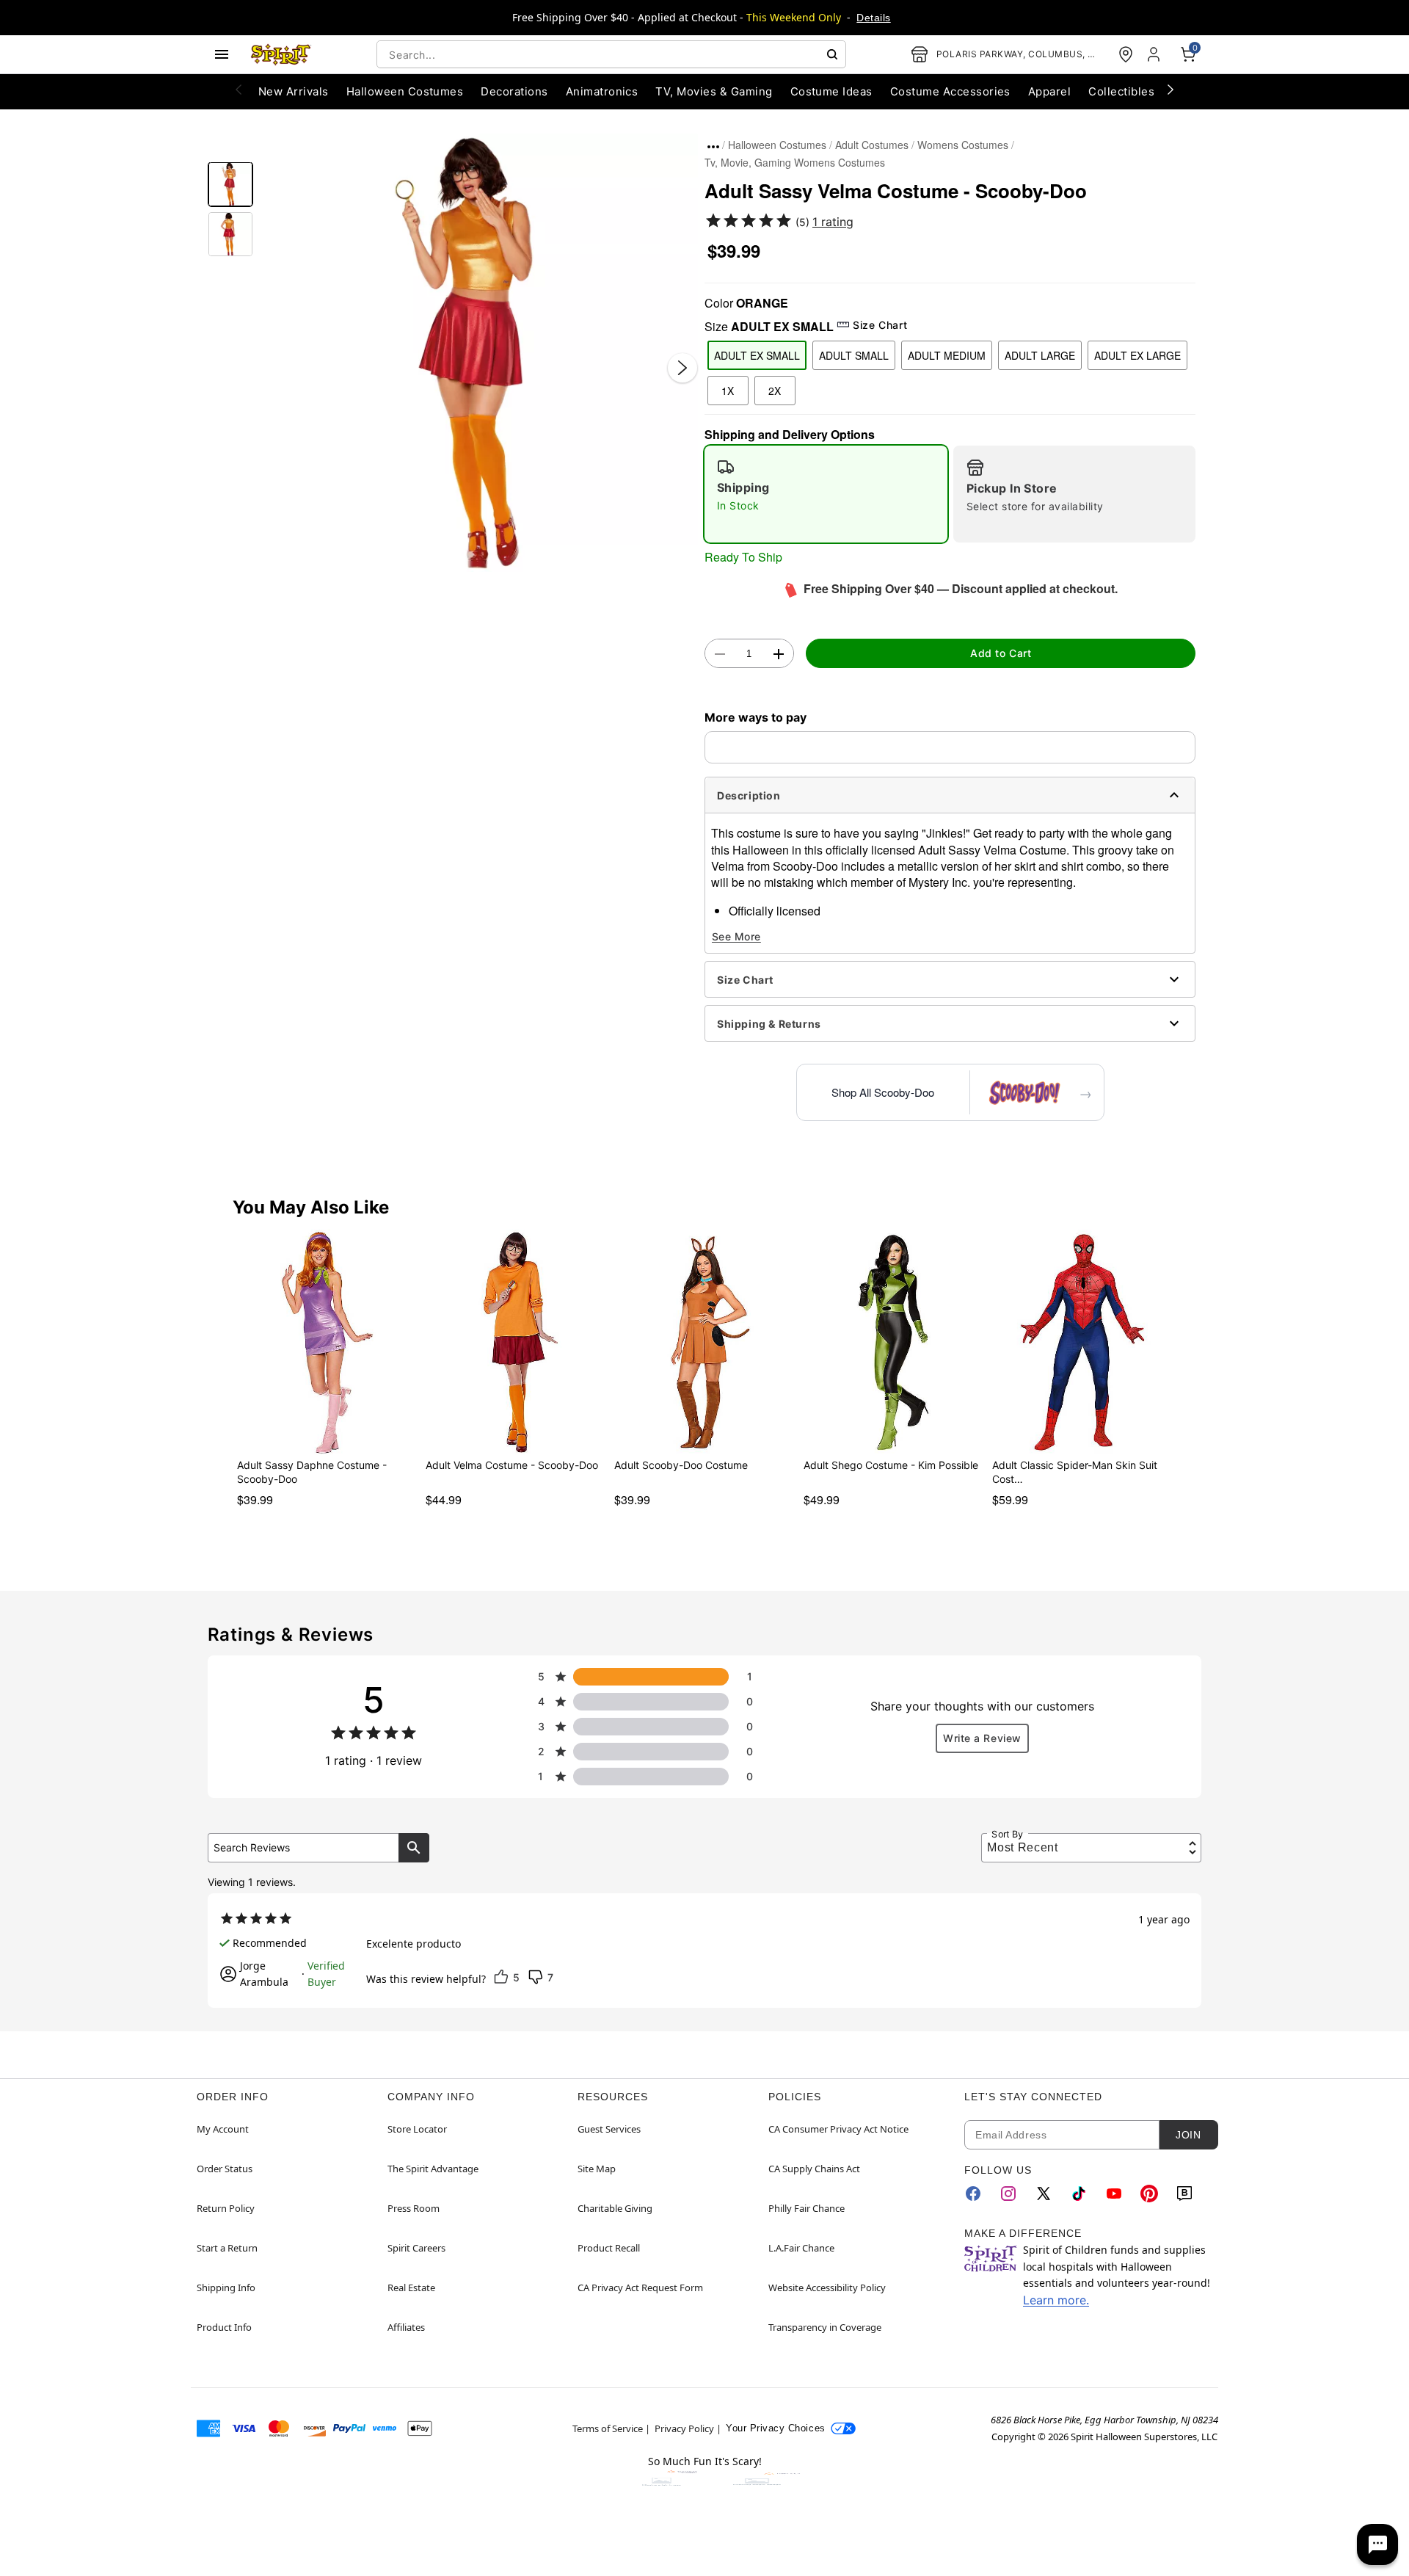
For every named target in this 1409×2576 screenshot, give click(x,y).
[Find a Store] (1126, 54)
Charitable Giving (615, 2208)
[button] (479, 353)
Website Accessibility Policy (827, 2287)
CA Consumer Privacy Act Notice (838, 2129)
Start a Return (227, 2248)
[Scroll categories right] (1170, 89)
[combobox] (611, 54)
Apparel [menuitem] (1049, 91)
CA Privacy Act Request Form (640, 2287)
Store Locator (417, 2129)
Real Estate (411, 2287)
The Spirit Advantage (433, 2169)
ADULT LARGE (1040, 355)
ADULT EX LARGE (1137, 355)
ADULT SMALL (854, 355)
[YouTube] (1114, 2194)
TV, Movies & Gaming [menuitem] (714, 91)
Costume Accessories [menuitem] (950, 91)
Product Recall (609, 2248)
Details (873, 18)
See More (736, 936)
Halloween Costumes (777, 145)
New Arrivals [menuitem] (294, 91)
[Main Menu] (222, 54)
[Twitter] (1044, 2194)
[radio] (826, 494)
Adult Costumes (872, 145)
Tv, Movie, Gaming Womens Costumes (795, 162)
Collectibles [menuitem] (1121, 91)
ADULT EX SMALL (757, 355)
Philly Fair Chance (807, 2208)
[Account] (1155, 54)
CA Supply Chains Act (814, 2169)
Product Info (224, 2327)
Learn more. (1056, 2300)
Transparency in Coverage (825, 2327)
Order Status (225, 2169)
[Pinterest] (1149, 2194)
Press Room (414, 2208)
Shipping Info (226, 2287)
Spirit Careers (416, 2248)
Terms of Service (608, 2428)
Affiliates (406, 2327)
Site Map (597, 2169)
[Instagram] (1008, 2194)
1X (728, 391)
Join (1188, 2135)
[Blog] (1184, 2194)
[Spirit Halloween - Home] (281, 54)
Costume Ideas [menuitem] (831, 91)
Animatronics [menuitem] (602, 91)
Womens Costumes (963, 145)
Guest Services (609, 2129)
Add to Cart (1001, 653)
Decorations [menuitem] (514, 91)
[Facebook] (973, 2194)
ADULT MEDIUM (947, 355)
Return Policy (226, 2208)
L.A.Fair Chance (801, 2248)
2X (775, 391)
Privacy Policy (684, 2428)
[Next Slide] (682, 368)
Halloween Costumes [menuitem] (405, 91)
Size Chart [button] (880, 325)
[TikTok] (1079, 2194)
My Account (223, 2129)
